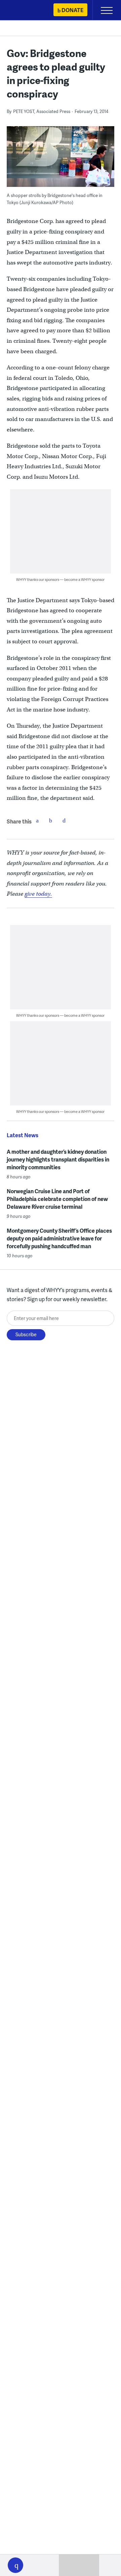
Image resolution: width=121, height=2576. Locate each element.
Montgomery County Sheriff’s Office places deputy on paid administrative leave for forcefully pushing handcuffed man (59, 1238)
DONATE (72, 10)
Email (64, 820)
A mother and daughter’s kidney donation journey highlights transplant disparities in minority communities (58, 1159)
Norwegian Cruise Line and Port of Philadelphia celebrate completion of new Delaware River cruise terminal (57, 1199)
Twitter (51, 820)
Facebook (37, 820)
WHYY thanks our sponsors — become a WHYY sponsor (60, 579)
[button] (15, 2565)
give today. (38, 894)
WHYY (25, 11)
